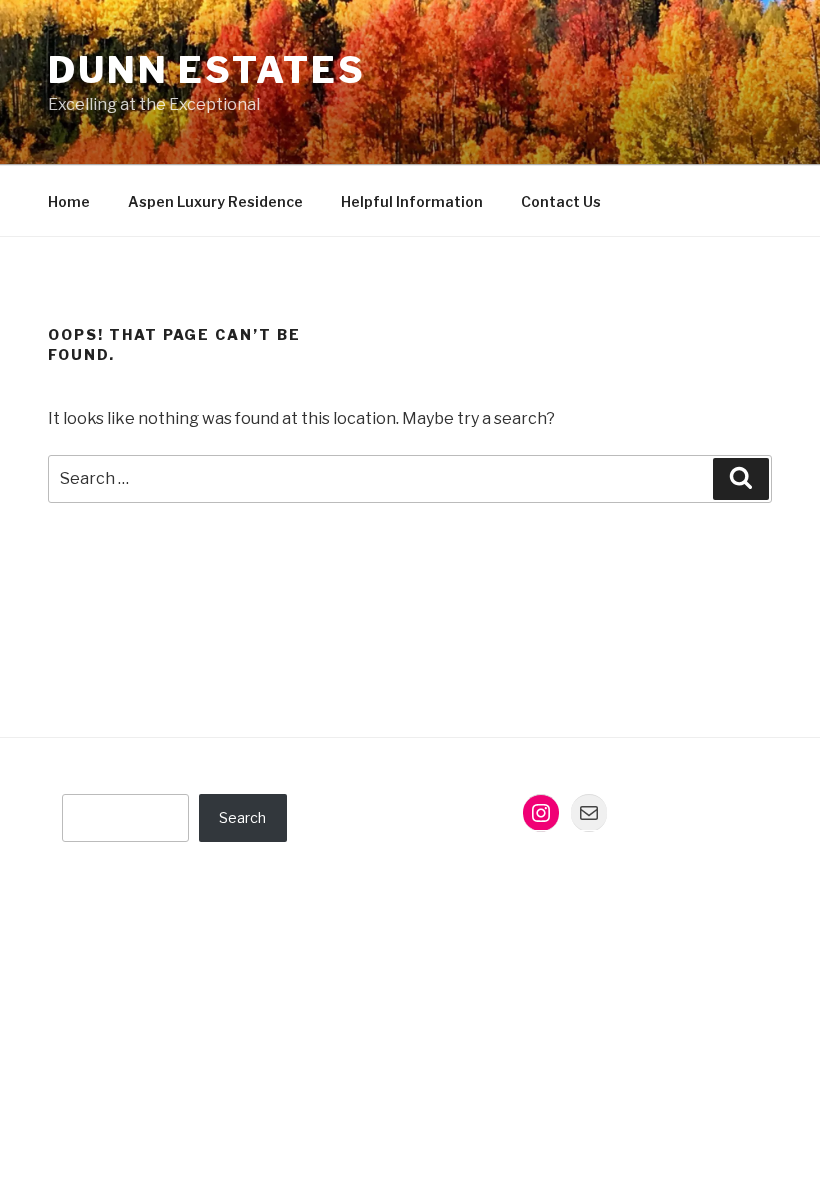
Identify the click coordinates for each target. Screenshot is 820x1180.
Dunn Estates (207, 70)
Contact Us (561, 201)
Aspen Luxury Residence (215, 201)
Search (242, 817)
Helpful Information (412, 201)
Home (69, 201)
